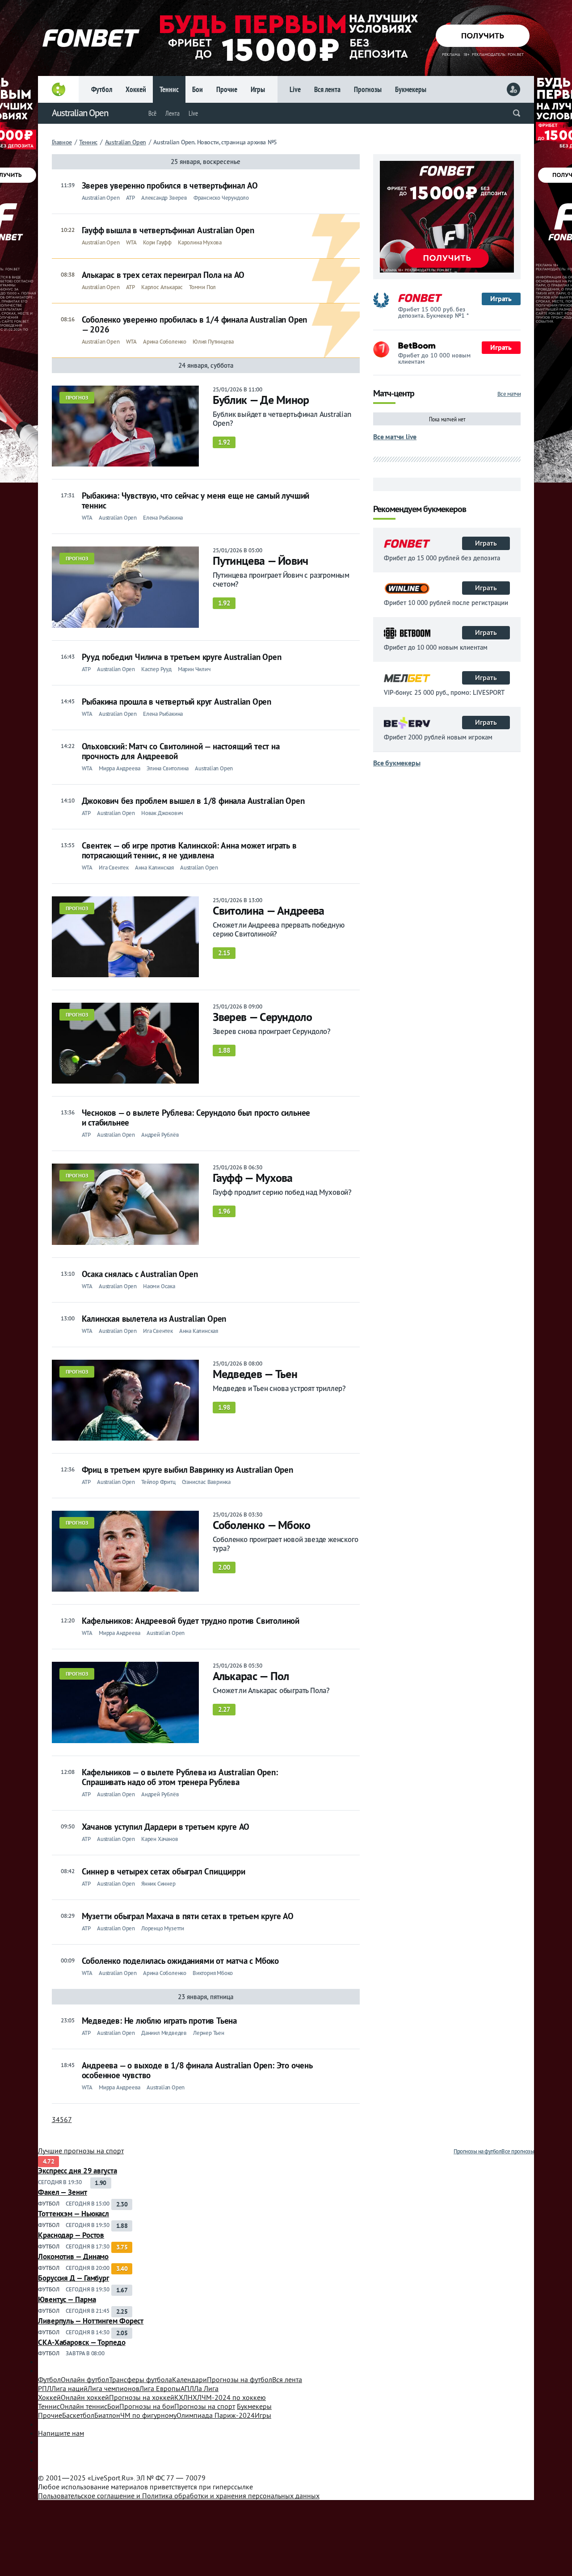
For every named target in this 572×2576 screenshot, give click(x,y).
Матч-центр (394, 394)
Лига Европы (160, 2388)
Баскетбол (78, 2415)
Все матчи (509, 394)
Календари (189, 2379)
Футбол (102, 89)
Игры (258, 89)
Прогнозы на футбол (477, 2151)
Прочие (227, 89)
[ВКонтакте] (286, 2442)
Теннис (169, 89)
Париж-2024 (216, 2415)
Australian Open (80, 113)
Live (295, 89)
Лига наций (69, 2388)
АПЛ (187, 2388)
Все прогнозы (518, 2151)
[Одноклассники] (286, 2469)
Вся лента (327, 89)
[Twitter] (286, 2451)
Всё (152, 113)
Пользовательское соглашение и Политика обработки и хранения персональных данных (179, 2496)
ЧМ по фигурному (148, 2415)
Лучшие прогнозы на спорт (81, 2151)
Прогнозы (368, 89)
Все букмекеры (397, 763)
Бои (198, 89)
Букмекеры (411, 89)
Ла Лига (206, 2388)
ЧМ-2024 (234, 2397)
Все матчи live (395, 437)
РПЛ (45, 2388)
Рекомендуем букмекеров (420, 510)
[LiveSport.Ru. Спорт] (286, 2366)
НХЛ (195, 2397)
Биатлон (107, 2415)
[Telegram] (286, 2460)
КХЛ (181, 2397)
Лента (172, 113)
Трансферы (141, 2379)
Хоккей (136, 89)
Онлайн (85, 2379)
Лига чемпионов (114, 2388)
